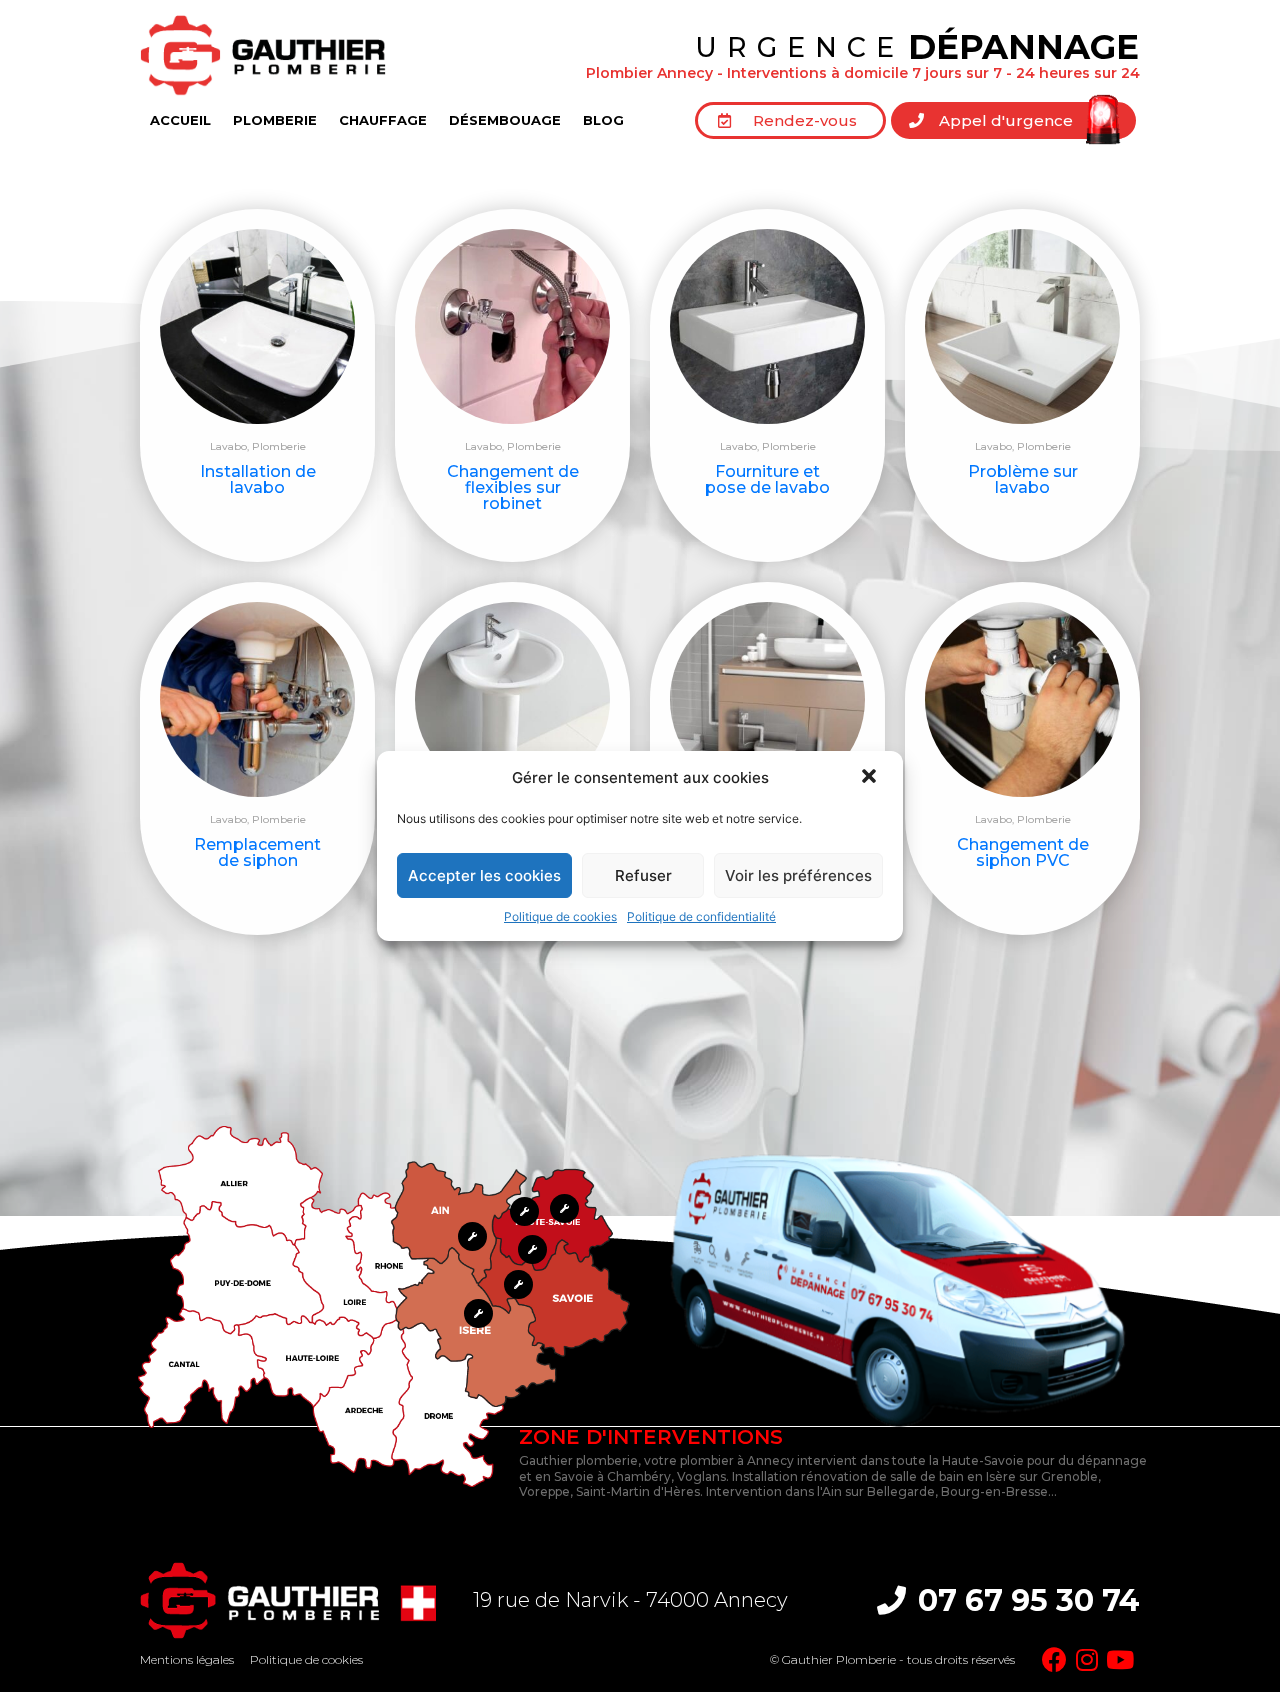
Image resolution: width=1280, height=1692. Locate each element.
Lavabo (228, 446)
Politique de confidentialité (701, 916)
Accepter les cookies (484, 875)
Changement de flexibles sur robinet (513, 487)
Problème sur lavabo (1023, 479)
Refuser (643, 875)
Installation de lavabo (258, 479)
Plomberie (275, 120)
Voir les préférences (798, 875)
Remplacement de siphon (257, 852)
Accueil (180, 120)
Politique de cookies (560, 916)
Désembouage (505, 120)
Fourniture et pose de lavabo (767, 479)
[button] (871, 778)
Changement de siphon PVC (1023, 852)
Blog (603, 120)
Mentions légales (187, 1659)
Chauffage (383, 120)
